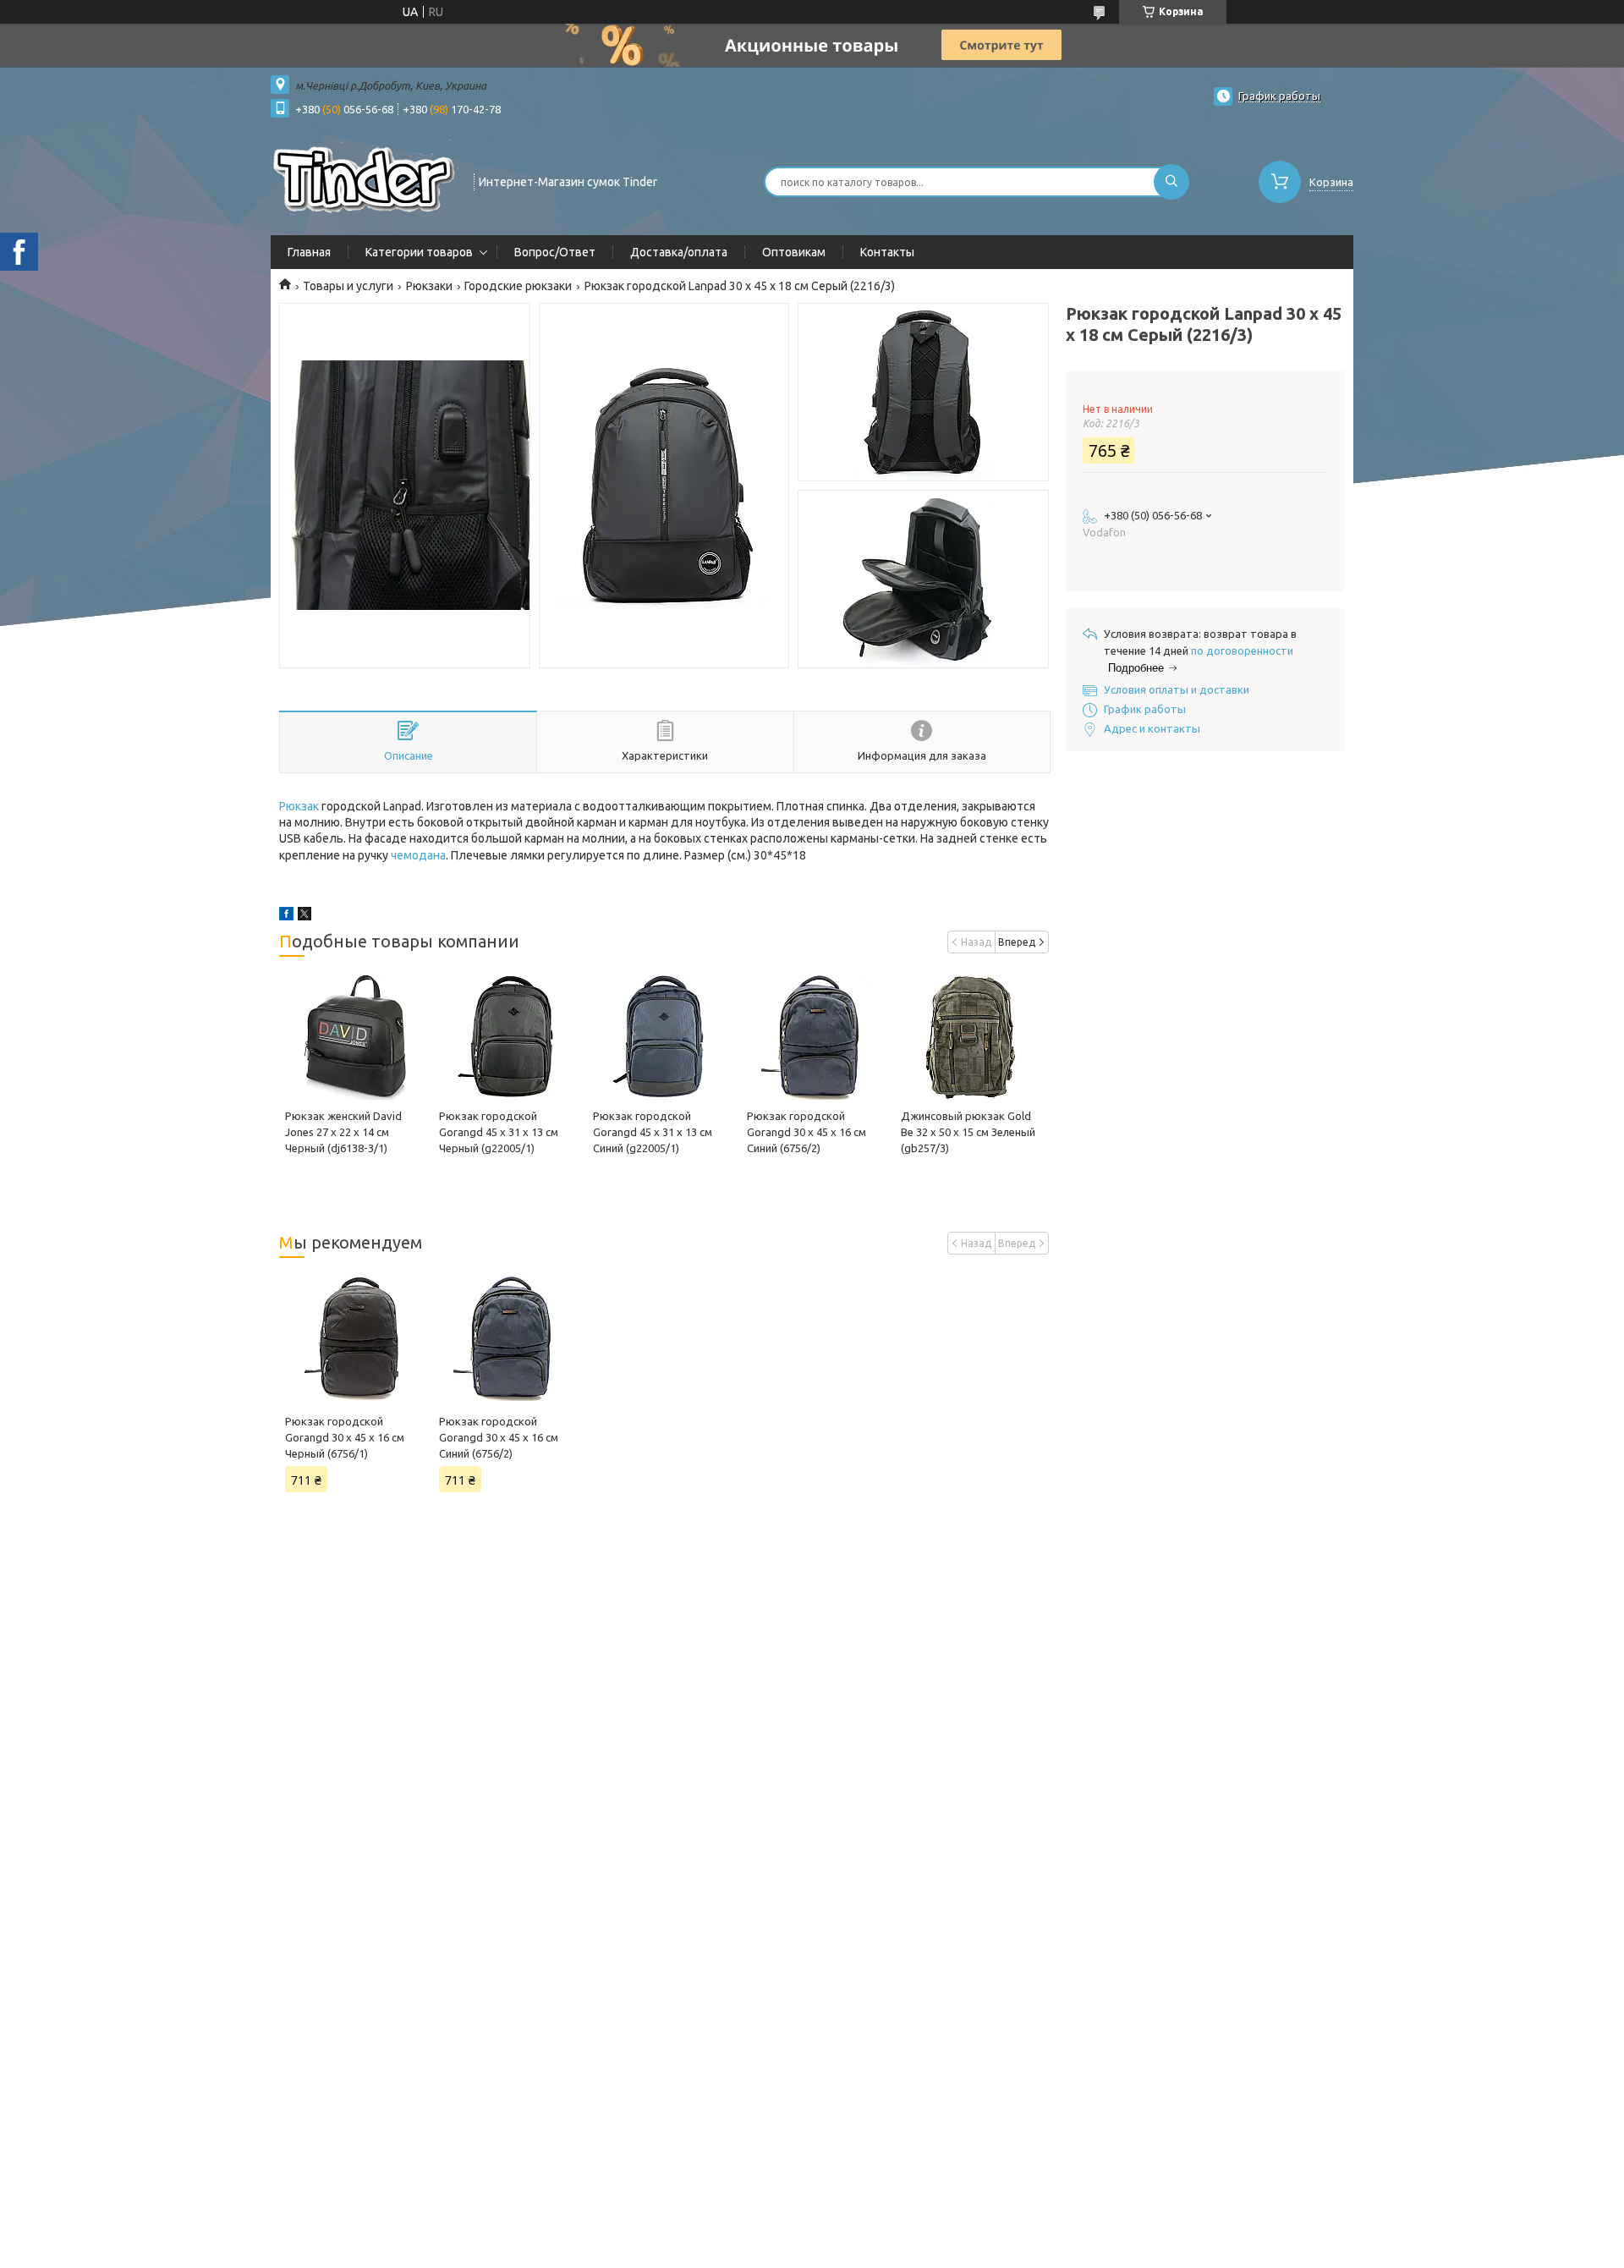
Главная (309, 252)
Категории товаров (419, 252)
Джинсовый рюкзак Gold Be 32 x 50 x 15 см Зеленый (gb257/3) (968, 1132)
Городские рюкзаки (518, 286)
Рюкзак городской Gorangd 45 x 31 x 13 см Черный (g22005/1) (499, 1132)
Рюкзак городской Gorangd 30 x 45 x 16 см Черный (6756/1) (345, 1437)
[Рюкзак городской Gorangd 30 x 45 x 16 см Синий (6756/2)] (817, 1036)
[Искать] (1171, 182)
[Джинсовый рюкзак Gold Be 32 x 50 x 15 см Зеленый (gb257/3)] (971, 1036)
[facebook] (286, 916)
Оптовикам (794, 252)
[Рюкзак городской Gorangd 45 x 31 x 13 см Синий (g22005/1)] (664, 1036)
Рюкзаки (429, 286)
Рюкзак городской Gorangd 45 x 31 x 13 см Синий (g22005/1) (653, 1132)
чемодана (418, 855)
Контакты (887, 252)
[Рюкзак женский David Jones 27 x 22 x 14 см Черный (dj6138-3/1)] (356, 1036)
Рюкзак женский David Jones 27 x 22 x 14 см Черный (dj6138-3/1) (343, 1132)
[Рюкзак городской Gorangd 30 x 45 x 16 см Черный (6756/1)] (356, 1337)
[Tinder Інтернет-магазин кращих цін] (365, 180)
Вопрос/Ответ (555, 252)
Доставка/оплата (679, 252)
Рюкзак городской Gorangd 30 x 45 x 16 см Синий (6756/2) (807, 1132)
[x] (304, 916)
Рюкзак (299, 806)
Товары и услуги (348, 286)
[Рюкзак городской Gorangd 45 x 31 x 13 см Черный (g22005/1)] (510, 1036)
